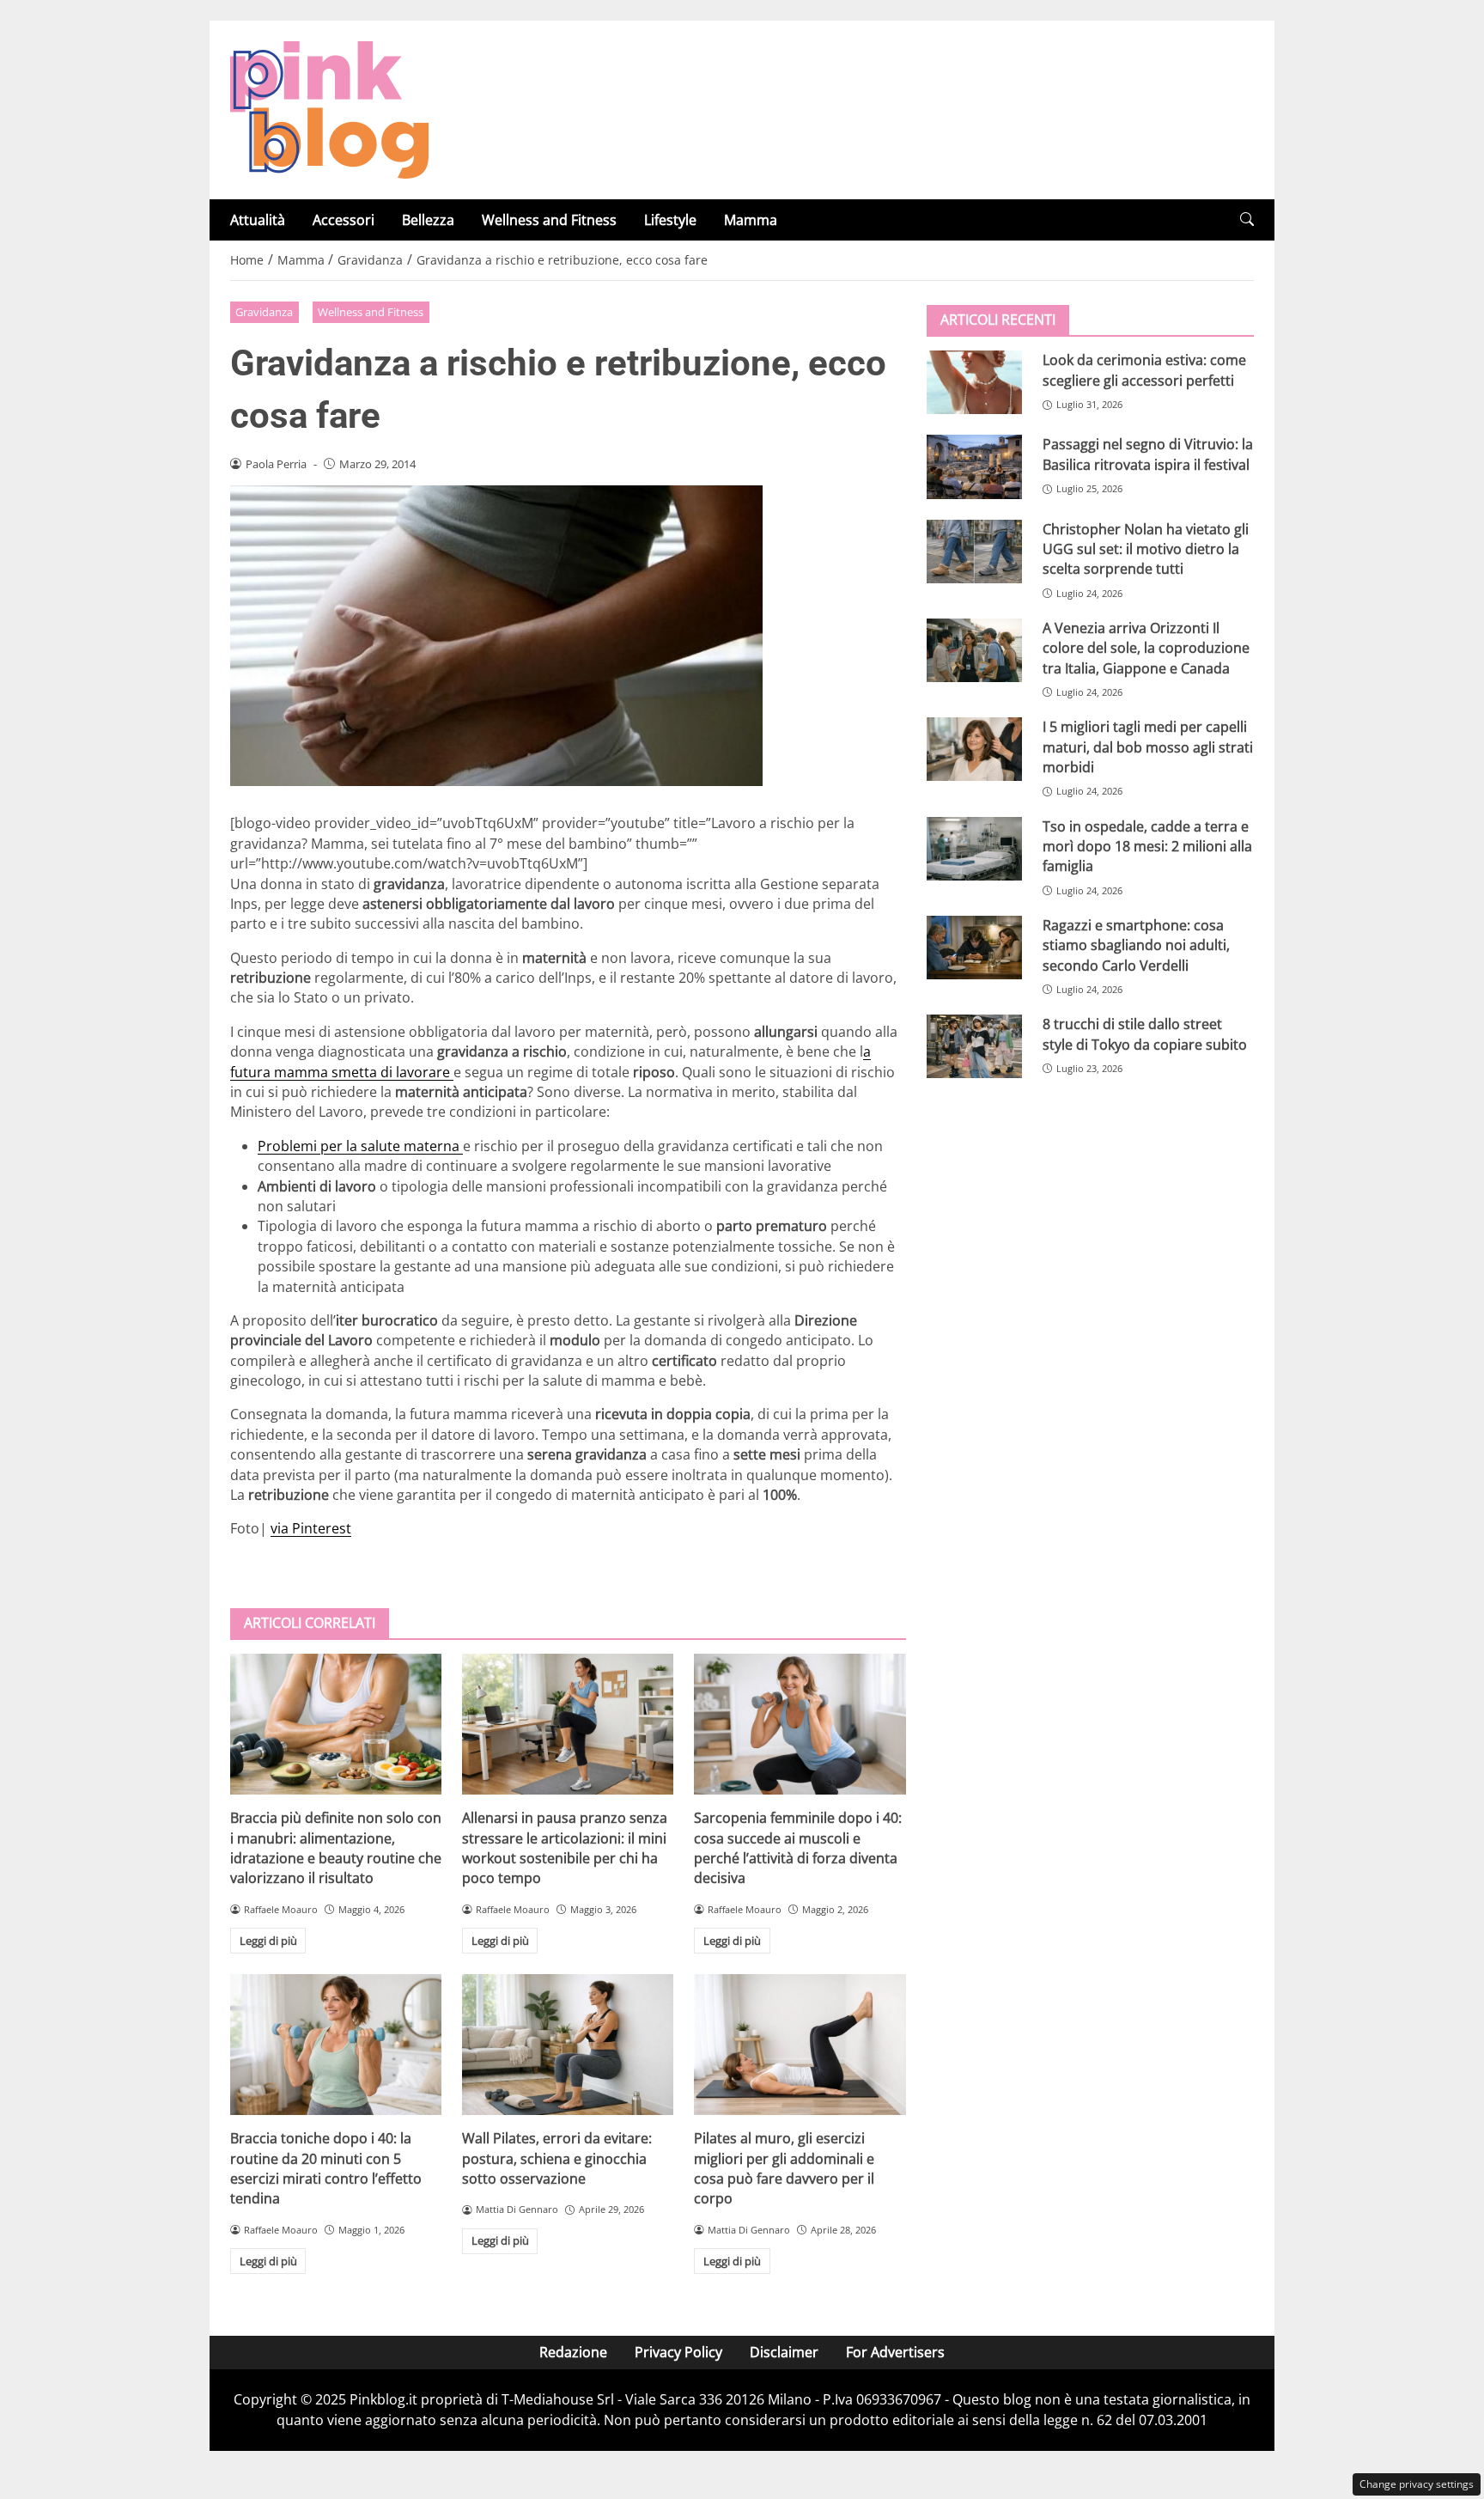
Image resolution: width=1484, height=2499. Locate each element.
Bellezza (428, 220)
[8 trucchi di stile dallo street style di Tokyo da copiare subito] (974, 1046)
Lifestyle (670, 220)
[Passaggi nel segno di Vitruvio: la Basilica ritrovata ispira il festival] (974, 466)
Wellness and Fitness (549, 220)
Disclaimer (784, 2352)
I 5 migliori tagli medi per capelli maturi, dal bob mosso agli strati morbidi (1148, 747)
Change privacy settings (1417, 2484)
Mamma (751, 220)
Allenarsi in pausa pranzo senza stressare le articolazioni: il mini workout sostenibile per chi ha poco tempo (565, 1848)
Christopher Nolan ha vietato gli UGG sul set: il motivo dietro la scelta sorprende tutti (1146, 549)
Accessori (344, 220)
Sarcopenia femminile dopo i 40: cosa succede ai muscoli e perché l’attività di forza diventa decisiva (798, 1848)
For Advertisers (895, 2352)
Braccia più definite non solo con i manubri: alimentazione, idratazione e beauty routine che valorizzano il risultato (336, 1848)
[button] (1247, 219)
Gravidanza (264, 312)
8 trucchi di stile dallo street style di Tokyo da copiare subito (1145, 1034)
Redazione (573, 2352)
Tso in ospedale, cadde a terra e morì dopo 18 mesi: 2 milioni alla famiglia (1147, 846)
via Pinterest (311, 1528)
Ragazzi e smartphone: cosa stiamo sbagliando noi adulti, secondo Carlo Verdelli (1136, 945)
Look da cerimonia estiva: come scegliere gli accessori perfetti (1144, 370)
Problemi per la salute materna (360, 1146)
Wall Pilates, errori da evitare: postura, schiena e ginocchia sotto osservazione (557, 2158)
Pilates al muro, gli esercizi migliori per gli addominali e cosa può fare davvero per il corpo (784, 2168)
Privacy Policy (678, 2352)
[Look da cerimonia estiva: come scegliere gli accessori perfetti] (974, 382)
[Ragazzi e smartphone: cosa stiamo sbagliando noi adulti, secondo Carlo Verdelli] (974, 947)
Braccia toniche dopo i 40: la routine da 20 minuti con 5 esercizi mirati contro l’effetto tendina (326, 2168)
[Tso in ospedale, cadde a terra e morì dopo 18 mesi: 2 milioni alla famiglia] (974, 848)
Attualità (258, 220)
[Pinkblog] (329, 108)
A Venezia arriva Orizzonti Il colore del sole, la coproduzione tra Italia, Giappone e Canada (1146, 647)
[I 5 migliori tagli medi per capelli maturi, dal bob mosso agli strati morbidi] (974, 749)
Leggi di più (268, 1941)
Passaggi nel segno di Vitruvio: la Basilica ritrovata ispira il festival (1148, 454)
